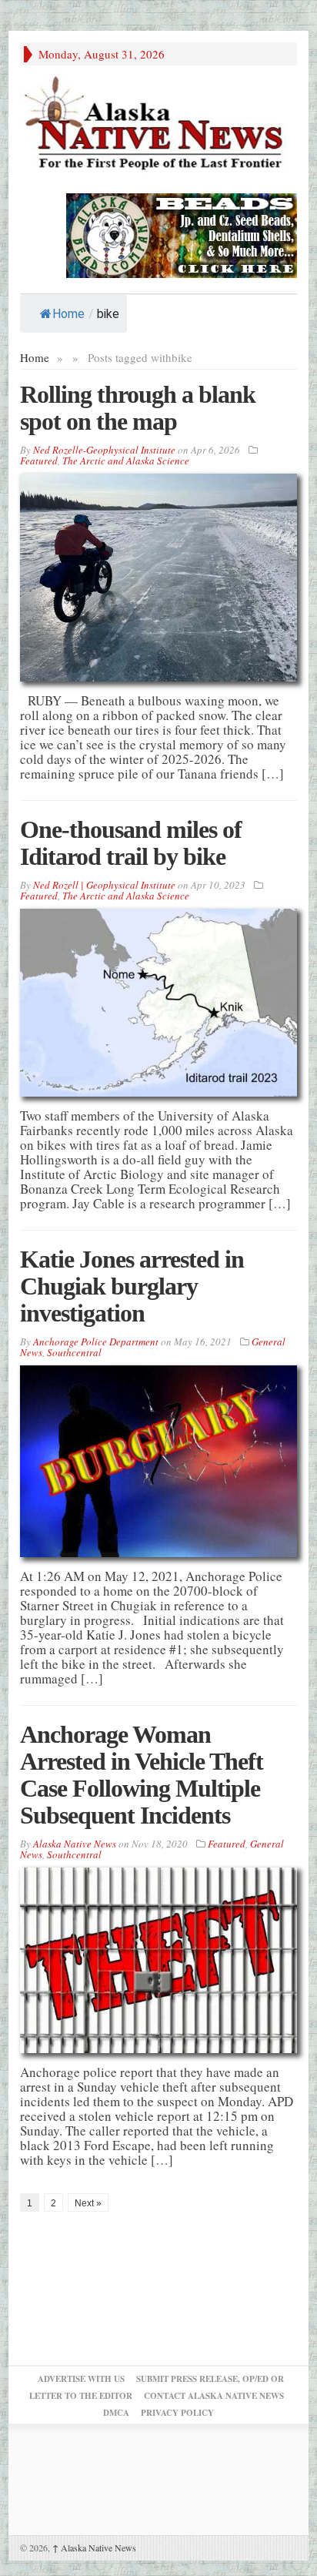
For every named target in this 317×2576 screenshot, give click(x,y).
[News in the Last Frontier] (158, 125)
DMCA (116, 2413)
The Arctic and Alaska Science (126, 461)
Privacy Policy (177, 2413)
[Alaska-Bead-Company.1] (182, 234)
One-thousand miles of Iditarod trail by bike (131, 843)
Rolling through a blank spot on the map (138, 408)
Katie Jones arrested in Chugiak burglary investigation (132, 1286)
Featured (39, 461)
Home (68, 314)
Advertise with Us (81, 2379)
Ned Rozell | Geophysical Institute (104, 885)
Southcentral (74, 1352)
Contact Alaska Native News (214, 2396)
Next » (88, 2203)
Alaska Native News (94, 2548)
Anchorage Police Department (96, 1342)
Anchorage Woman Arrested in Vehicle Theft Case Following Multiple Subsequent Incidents (142, 1775)
